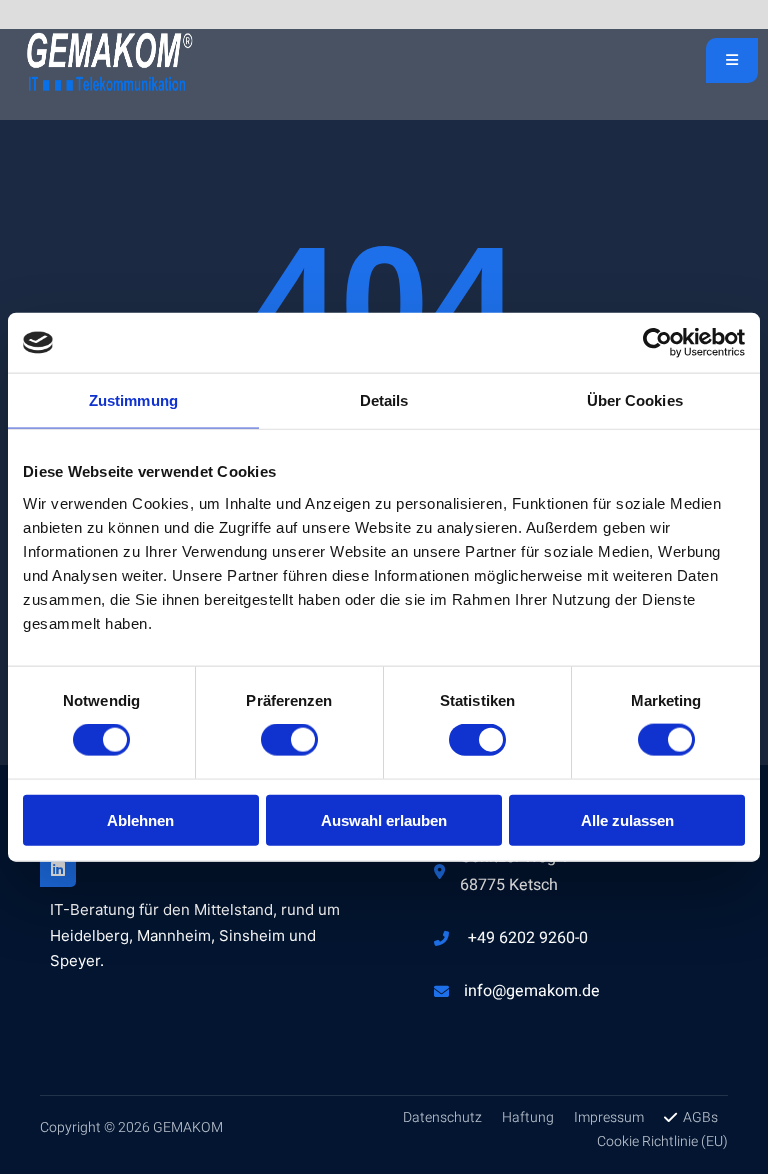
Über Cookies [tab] (635, 400)
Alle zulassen (627, 819)
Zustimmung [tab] (133, 400)
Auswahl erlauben (384, 819)
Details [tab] (384, 400)
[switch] (289, 740)
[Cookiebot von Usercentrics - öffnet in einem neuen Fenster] (657, 343)
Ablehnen (140, 819)
